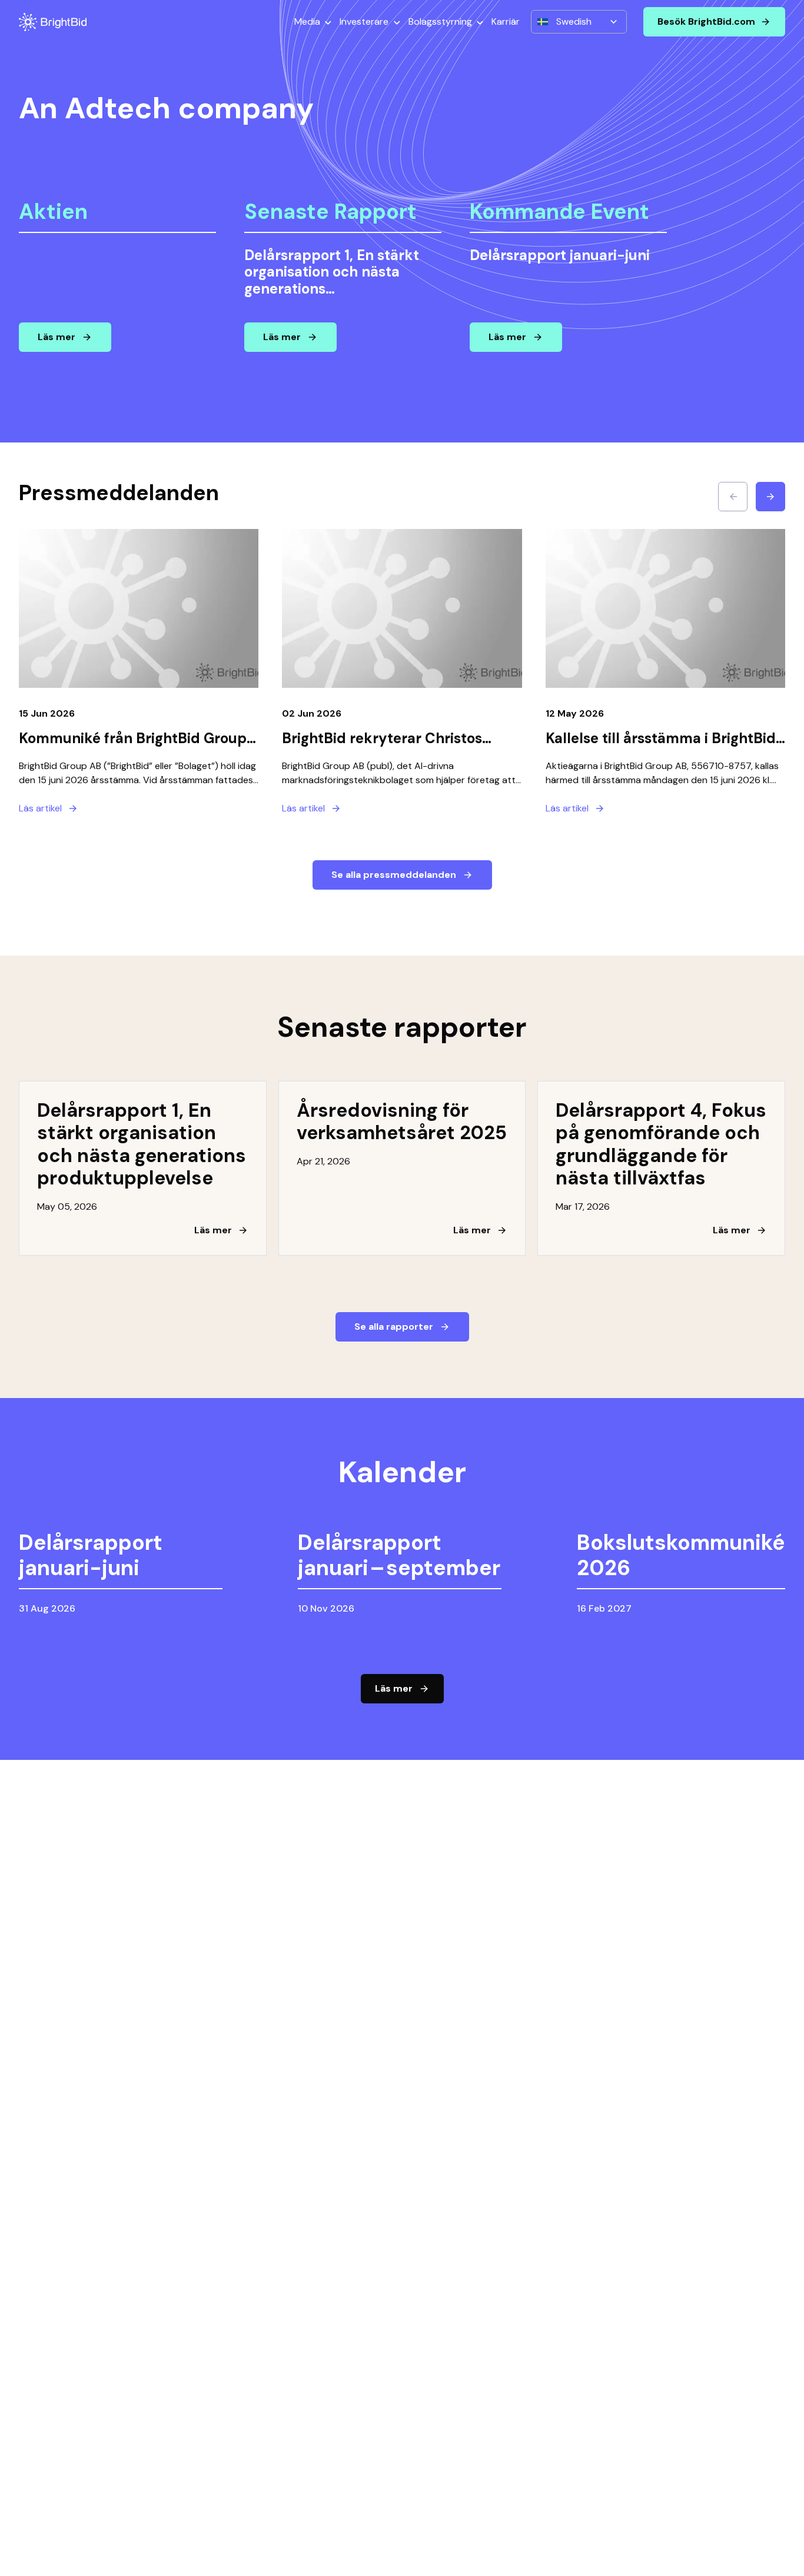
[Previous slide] (733, 497)
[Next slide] (770, 497)
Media (307, 21)
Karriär (506, 21)
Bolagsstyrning (440, 21)
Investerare (364, 21)
